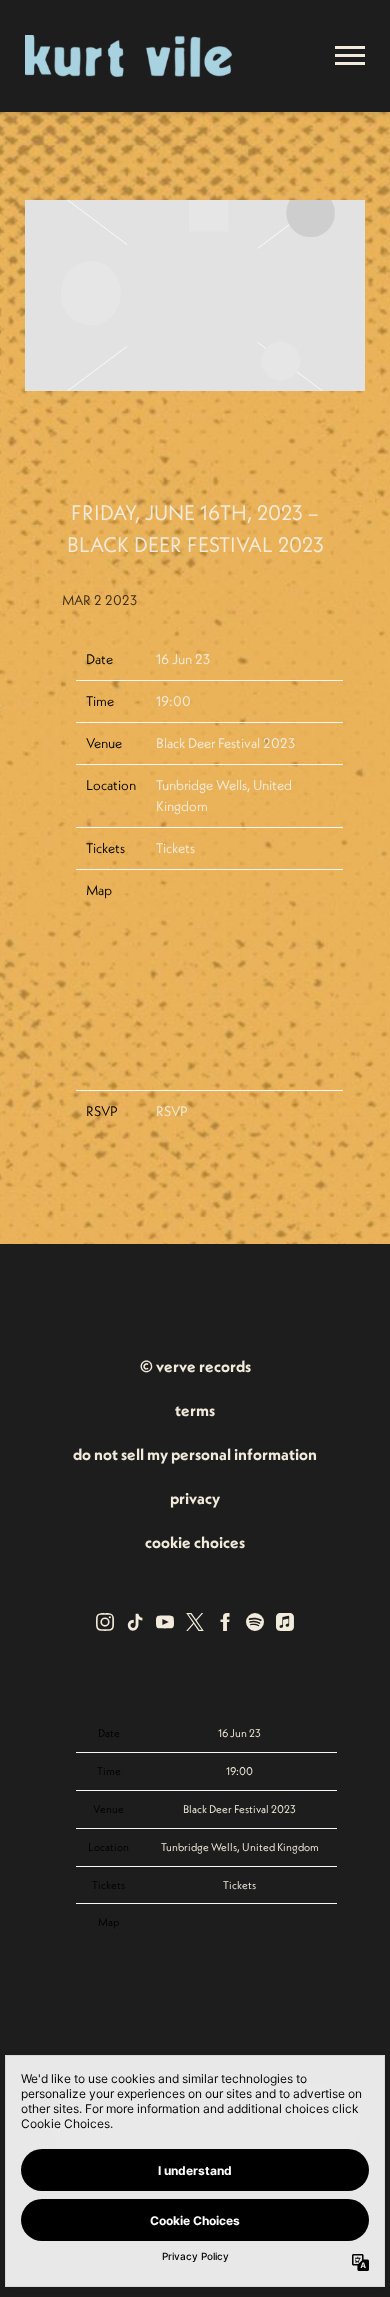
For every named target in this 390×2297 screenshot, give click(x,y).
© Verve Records (195, 1366)
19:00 (173, 701)
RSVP (172, 1111)
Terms (195, 1410)
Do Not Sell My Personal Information (195, 1454)
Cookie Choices (195, 1542)
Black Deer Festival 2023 (225, 743)
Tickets (175, 848)
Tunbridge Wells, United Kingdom (240, 1847)
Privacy (195, 1498)
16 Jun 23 (183, 659)
